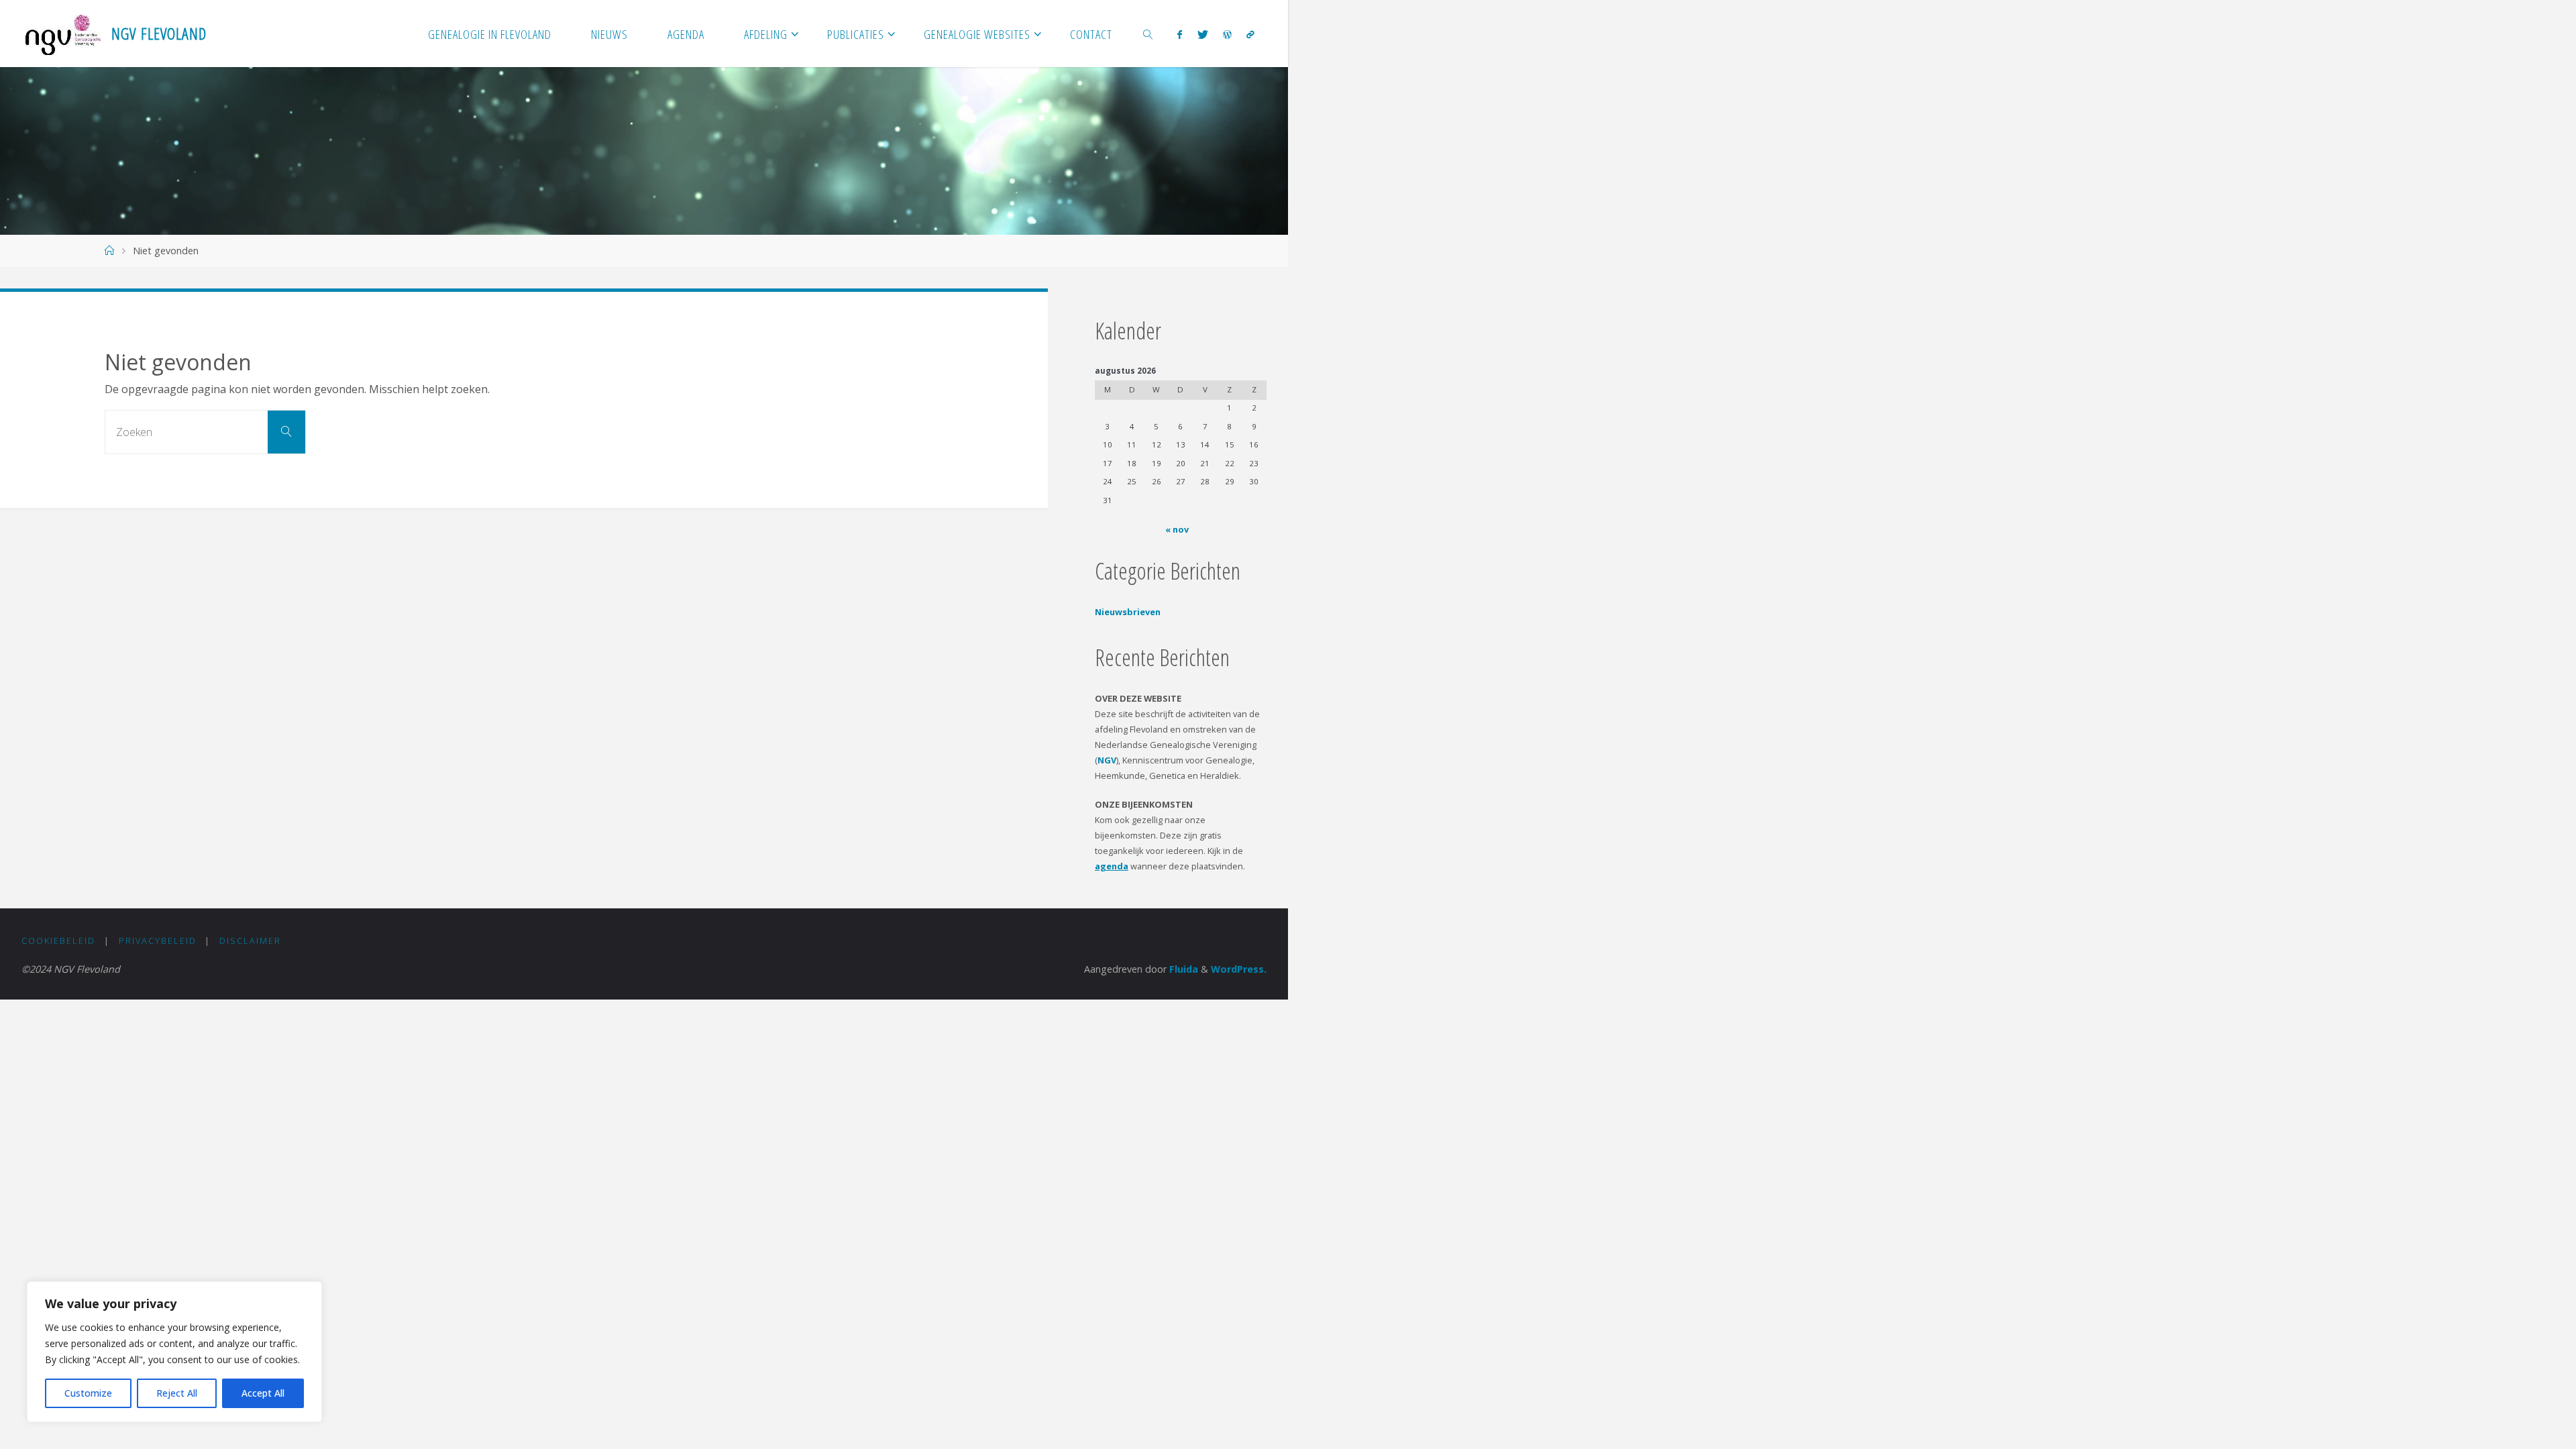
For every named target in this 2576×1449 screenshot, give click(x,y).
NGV (1107, 760)
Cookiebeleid (58, 941)
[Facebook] (1180, 34)
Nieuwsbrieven (1128, 612)
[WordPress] (1227, 34)
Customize (88, 1393)
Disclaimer (250, 941)
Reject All (177, 1393)
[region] (174, 1352)
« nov (1177, 529)
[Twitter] (1202, 34)
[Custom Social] (1250, 34)
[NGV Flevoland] (63, 34)
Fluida (1182, 969)
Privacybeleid (158, 941)
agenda (1112, 866)
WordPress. (1239, 969)
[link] (1148, 34)
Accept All (263, 1393)
